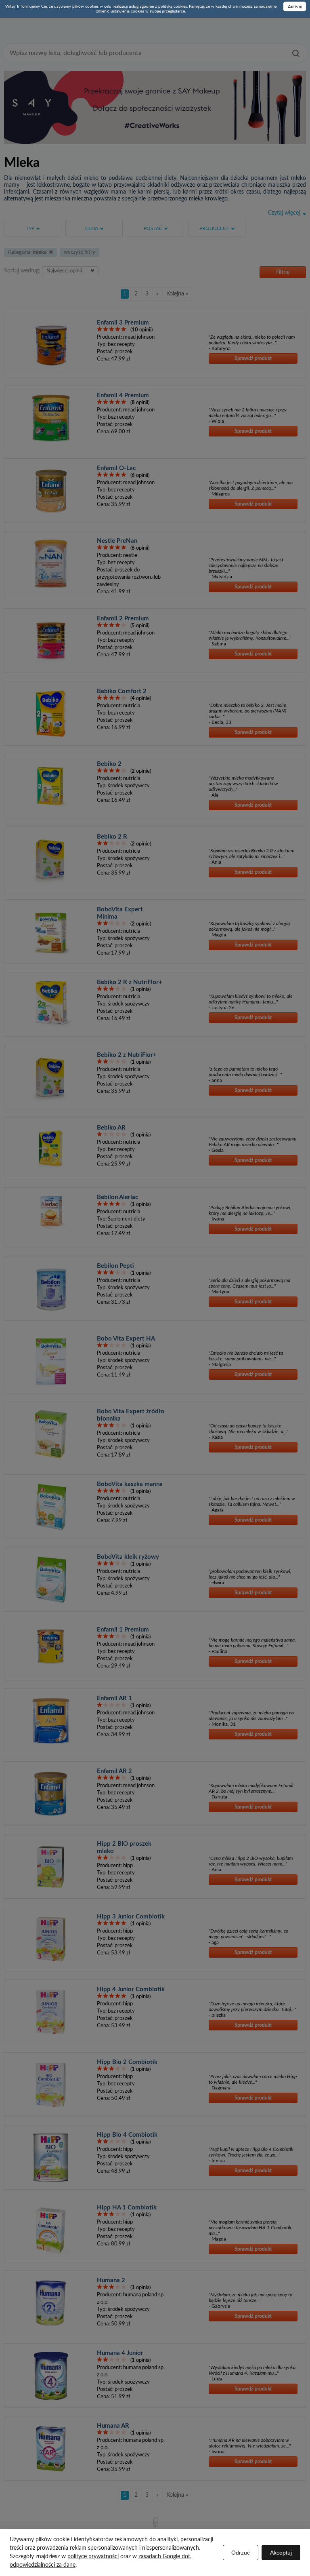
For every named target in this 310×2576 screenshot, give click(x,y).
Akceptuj (281, 2553)
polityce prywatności (93, 2557)
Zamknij (295, 6)
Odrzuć (241, 2553)
